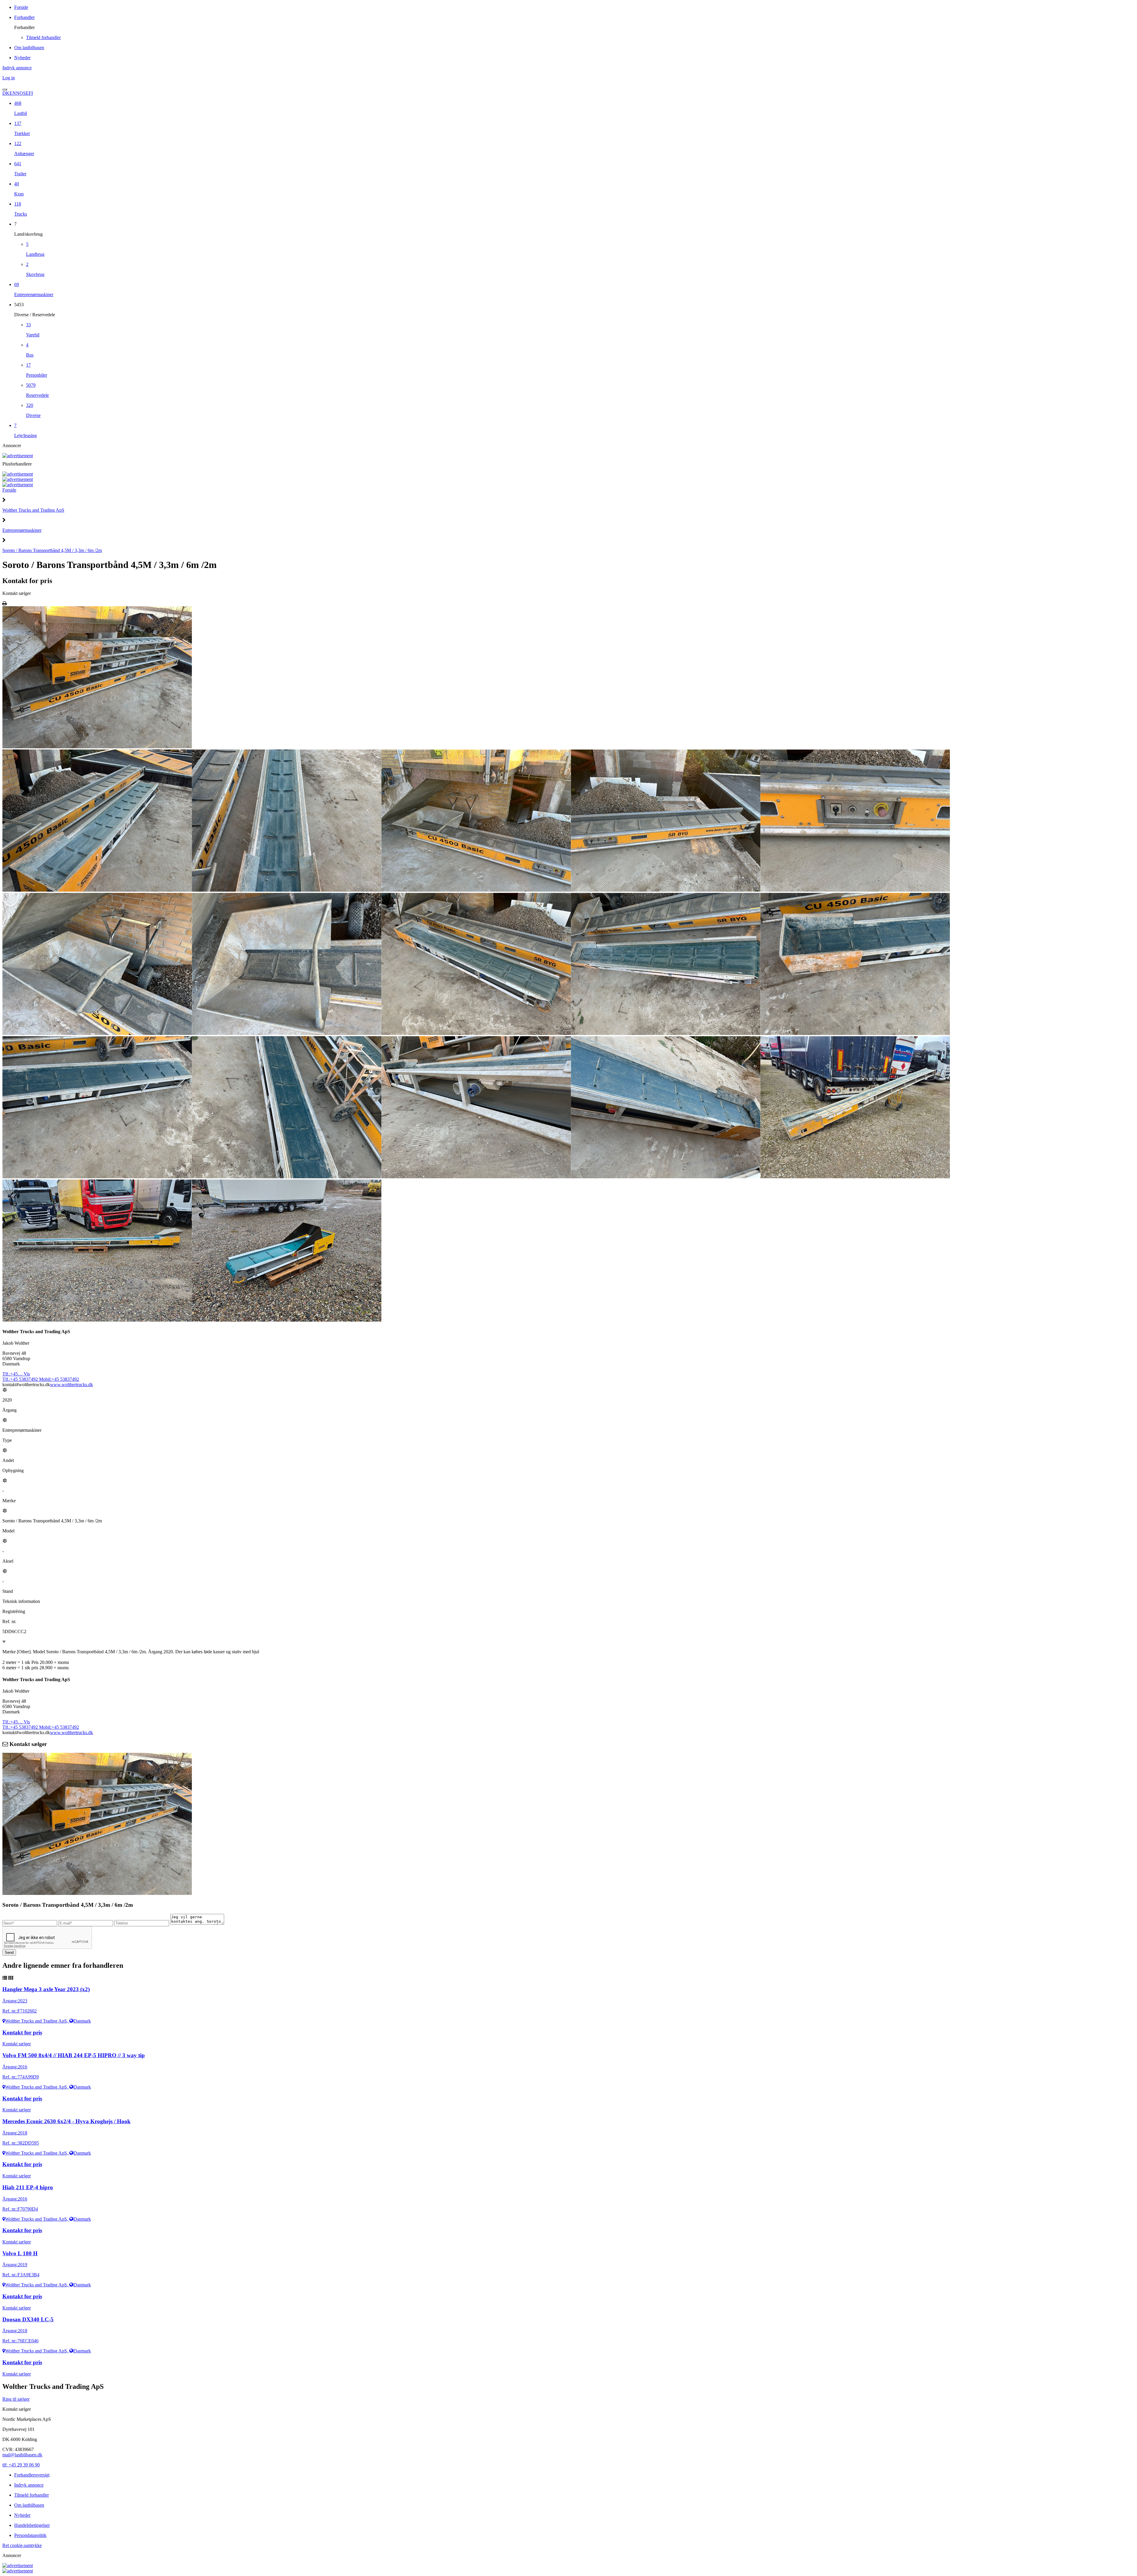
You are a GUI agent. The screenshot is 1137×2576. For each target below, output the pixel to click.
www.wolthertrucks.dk (72, 1385)
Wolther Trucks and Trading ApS (33, 510)
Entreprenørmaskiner (22, 530)
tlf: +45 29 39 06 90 (21, 2465)
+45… (16, 1374)
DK (6, 93)
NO (20, 93)
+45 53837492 (21, 1379)
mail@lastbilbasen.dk (22, 2455)
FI (31, 93)
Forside (9, 490)
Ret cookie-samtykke (22, 2545)
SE (26, 93)
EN (13, 93)
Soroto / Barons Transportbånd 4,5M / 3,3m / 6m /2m (52, 550)
